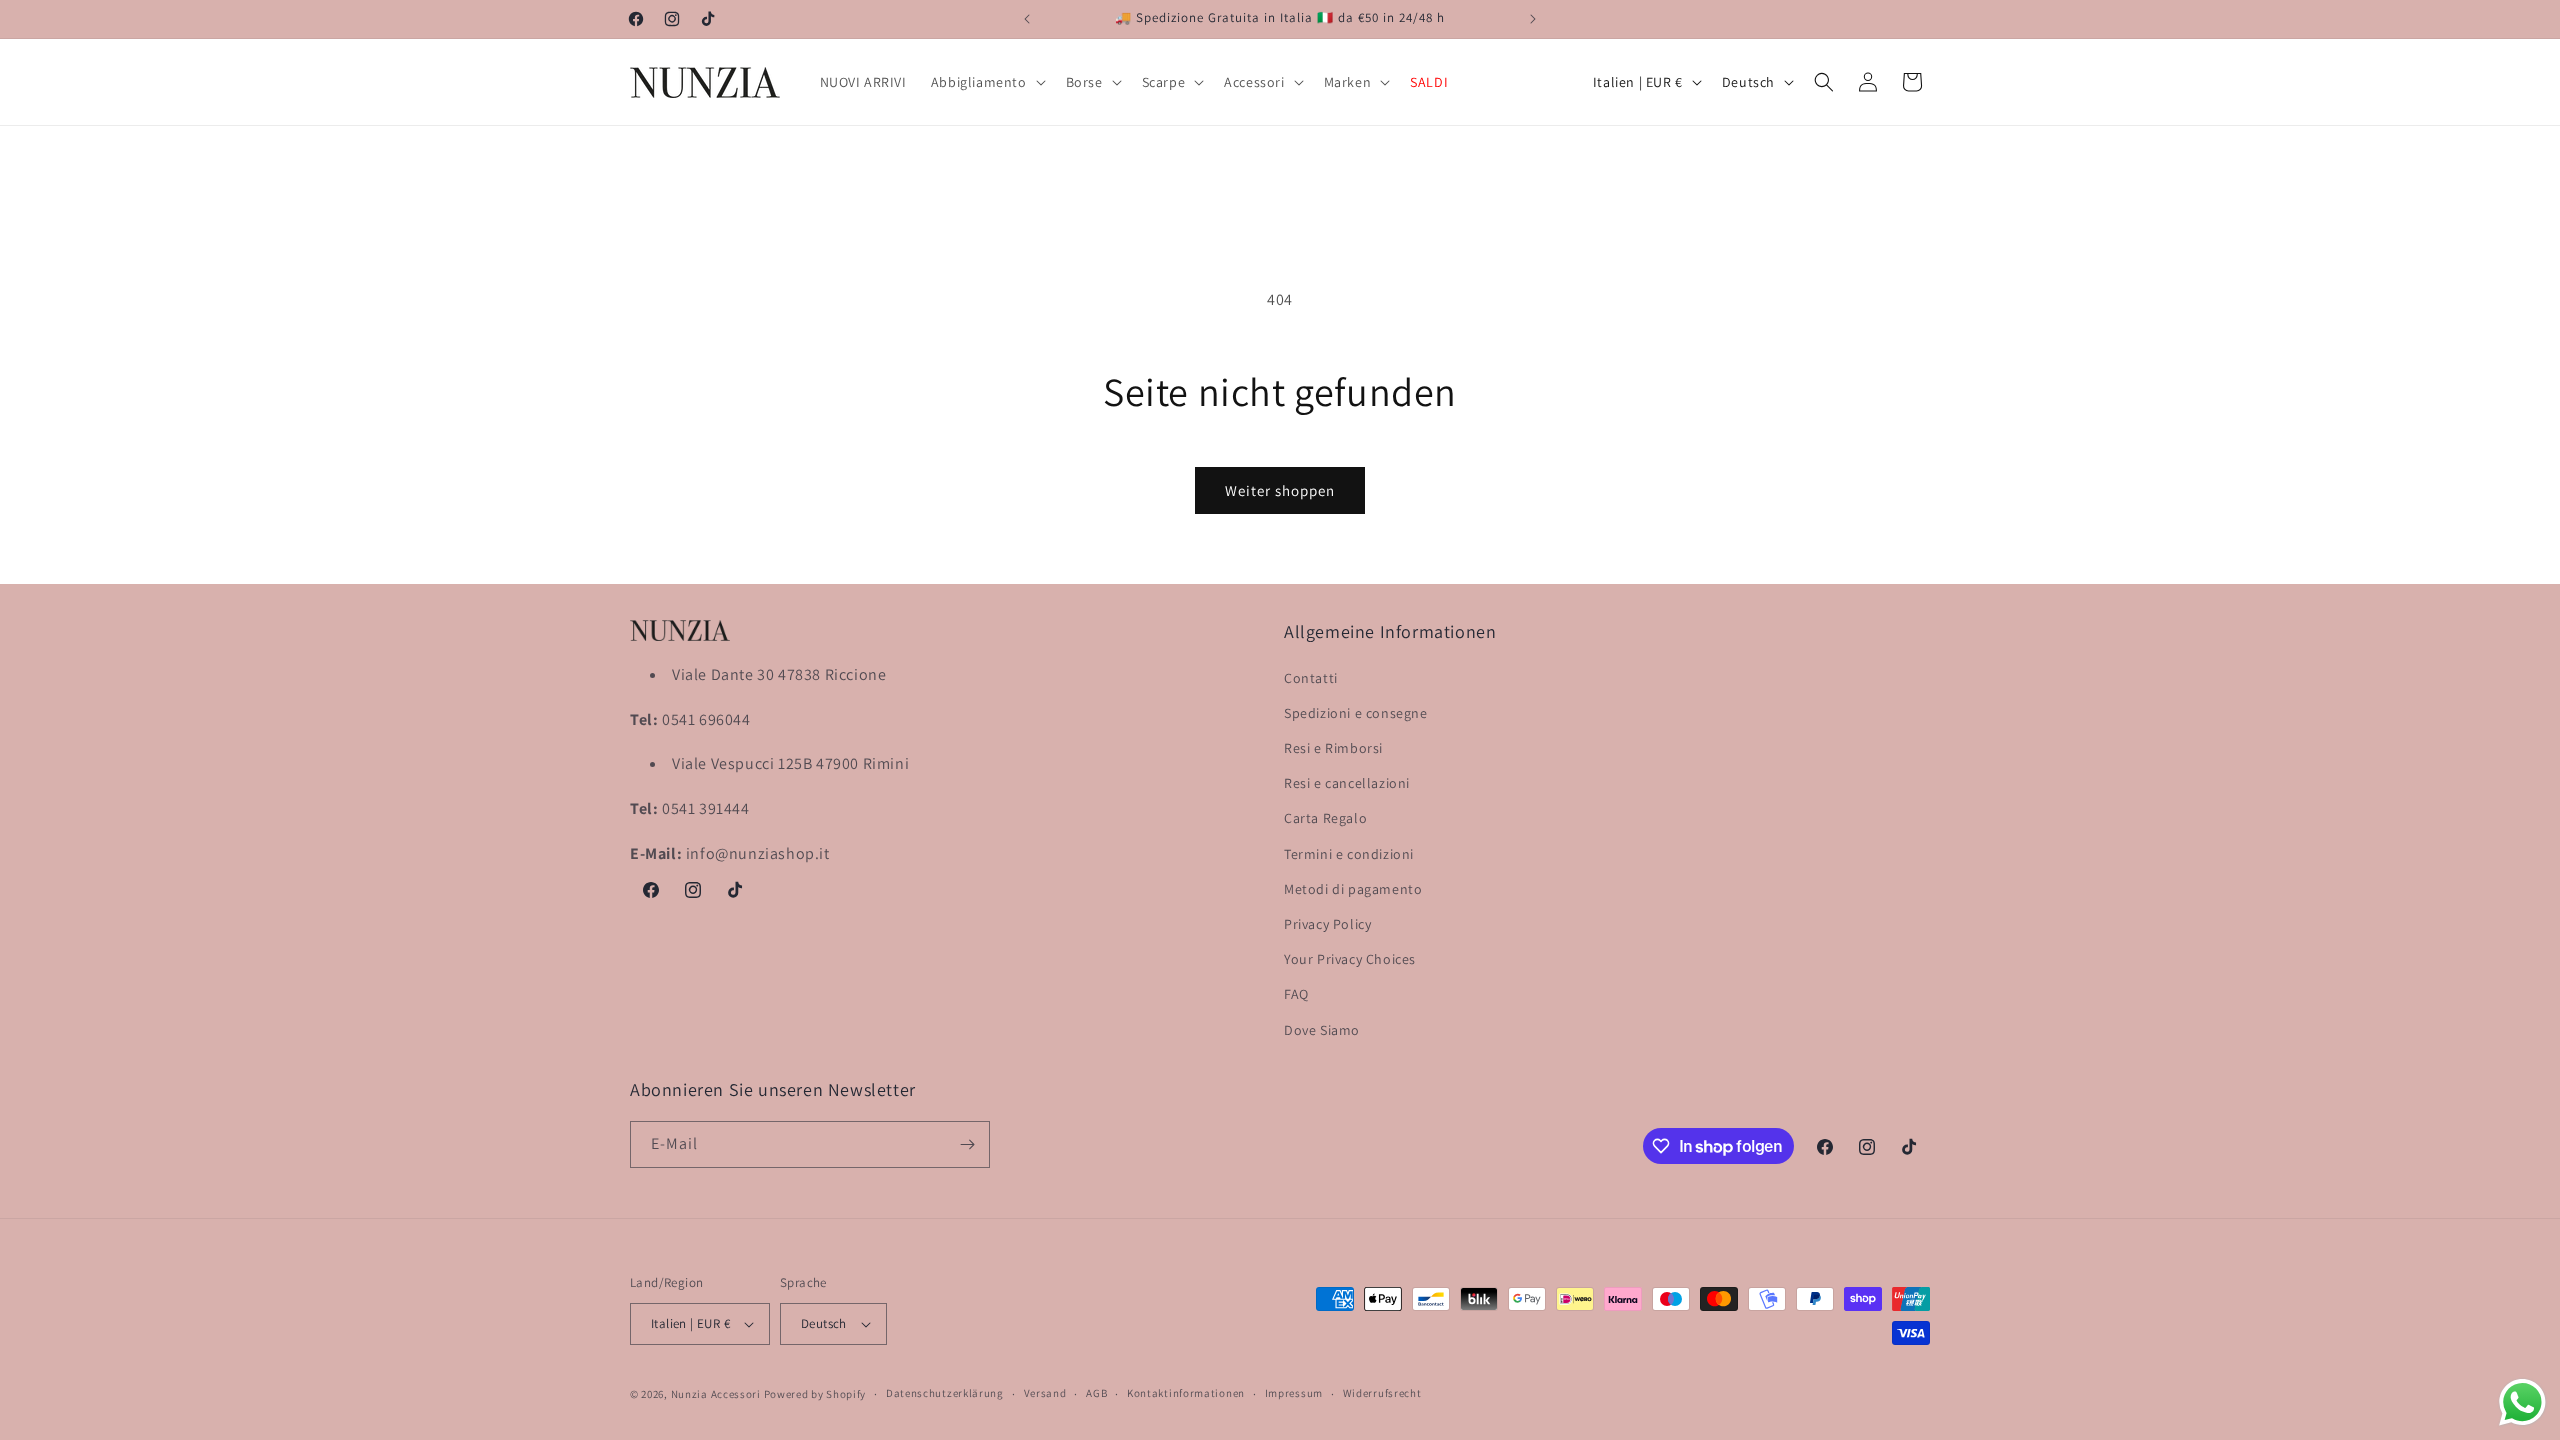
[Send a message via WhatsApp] (2522, 1402)
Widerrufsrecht (1382, 1393)
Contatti (1311, 678)
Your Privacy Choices (1350, 959)
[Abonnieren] (967, 1144)
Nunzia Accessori (716, 1394)
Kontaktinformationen (1186, 1393)
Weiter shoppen (1280, 490)
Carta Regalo (1325, 818)
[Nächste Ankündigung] (1533, 19)
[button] (986, 82)
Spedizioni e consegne (1356, 713)
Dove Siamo (1322, 1030)
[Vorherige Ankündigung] (1027, 19)
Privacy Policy (1327, 924)
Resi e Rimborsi (1333, 748)
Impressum (1294, 1393)
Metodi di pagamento (1353, 889)
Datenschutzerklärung (945, 1393)
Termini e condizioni (1349, 854)
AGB (1096, 1393)
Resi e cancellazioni (1347, 783)
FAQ (1296, 994)
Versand (1045, 1393)
